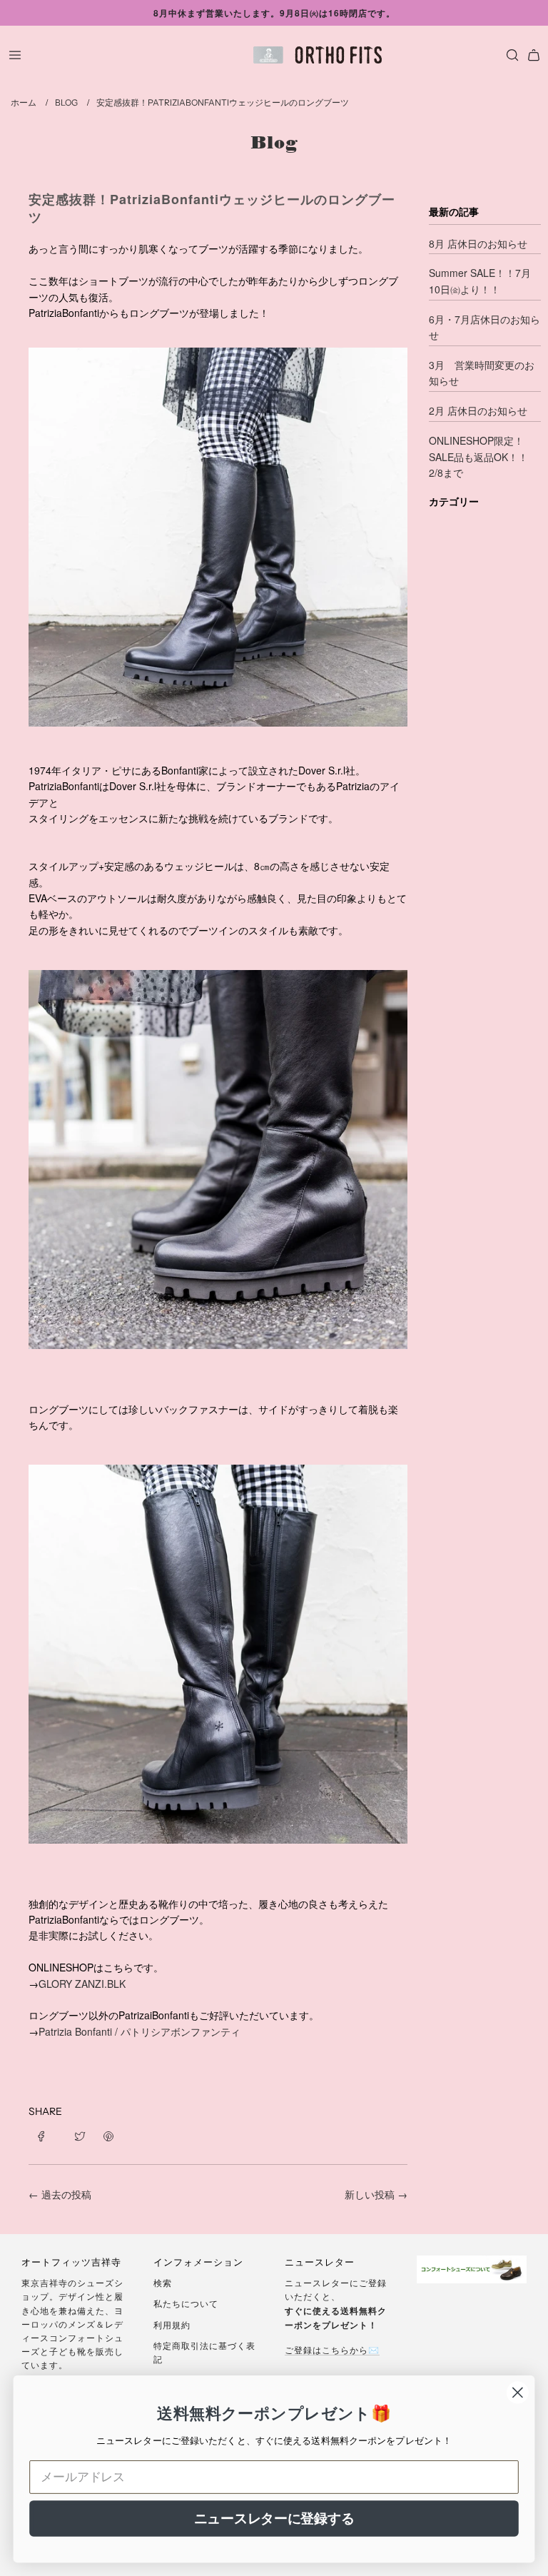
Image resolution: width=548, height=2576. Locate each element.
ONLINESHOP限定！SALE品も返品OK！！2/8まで (478, 456)
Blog (274, 142)
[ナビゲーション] (15, 55)
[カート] (534, 55)
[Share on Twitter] (80, 2134)
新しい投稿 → (376, 2194)
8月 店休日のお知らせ (478, 243)
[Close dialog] (518, 2393)
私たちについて (186, 2303)
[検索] (509, 55)
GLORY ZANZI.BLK (82, 1984)
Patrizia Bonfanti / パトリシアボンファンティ (139, 2031)
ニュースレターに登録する (274, 2518)
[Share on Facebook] (46, 2134)
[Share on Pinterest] (108, 2134)
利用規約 (172, 2324)
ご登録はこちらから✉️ (332, 2349)
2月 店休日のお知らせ (478, 410)
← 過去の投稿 (60, 2194)
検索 (163, 2282)
